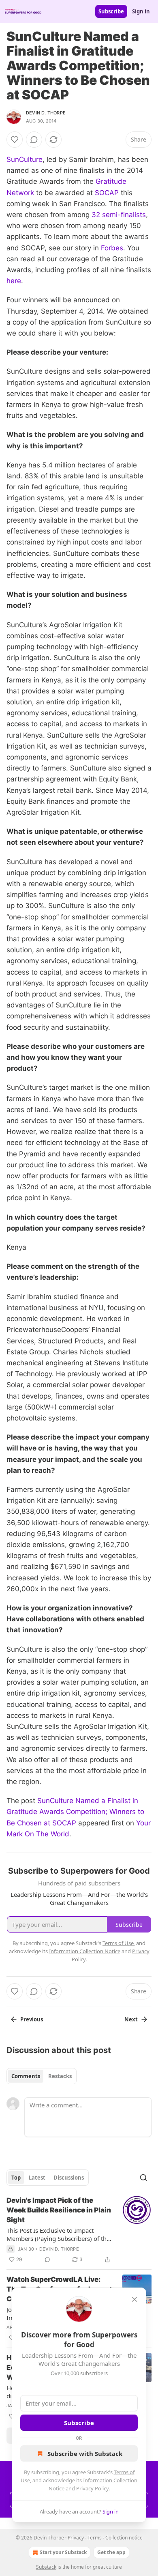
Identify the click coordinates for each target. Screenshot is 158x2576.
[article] (79, 2230)
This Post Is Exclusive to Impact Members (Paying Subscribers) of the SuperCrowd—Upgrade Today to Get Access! (58, 2234)
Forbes (112, 248)
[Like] (15, 140)
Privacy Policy (92, 2488)
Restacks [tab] (60, 2076)
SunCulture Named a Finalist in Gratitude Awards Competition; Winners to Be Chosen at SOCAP (75, 1812)
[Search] (143, 2178)
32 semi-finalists (119, 215)
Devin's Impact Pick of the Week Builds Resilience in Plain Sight (59, 2210)
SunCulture (25, 159)
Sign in (141, 11)
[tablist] (42, 2076)
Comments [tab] (26, 2076)
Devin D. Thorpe (46, 113)
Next (131, 2019)
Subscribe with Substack (85, 2453)
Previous (32, 2019)
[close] (135, 2299)
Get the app (111, 2552)
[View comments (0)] (34, 140)
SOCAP (107, 193)
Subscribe (111, 11)
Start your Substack (63, 2552)
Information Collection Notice (85, 1951)
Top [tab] (16, 2178)
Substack (46, 2567)
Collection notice (124, 2538)
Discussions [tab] (69, 2178)
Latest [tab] (37, 2178)
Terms (95, 2538)
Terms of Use (118, 1943)
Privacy (76, 2538)
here (14, 281)
